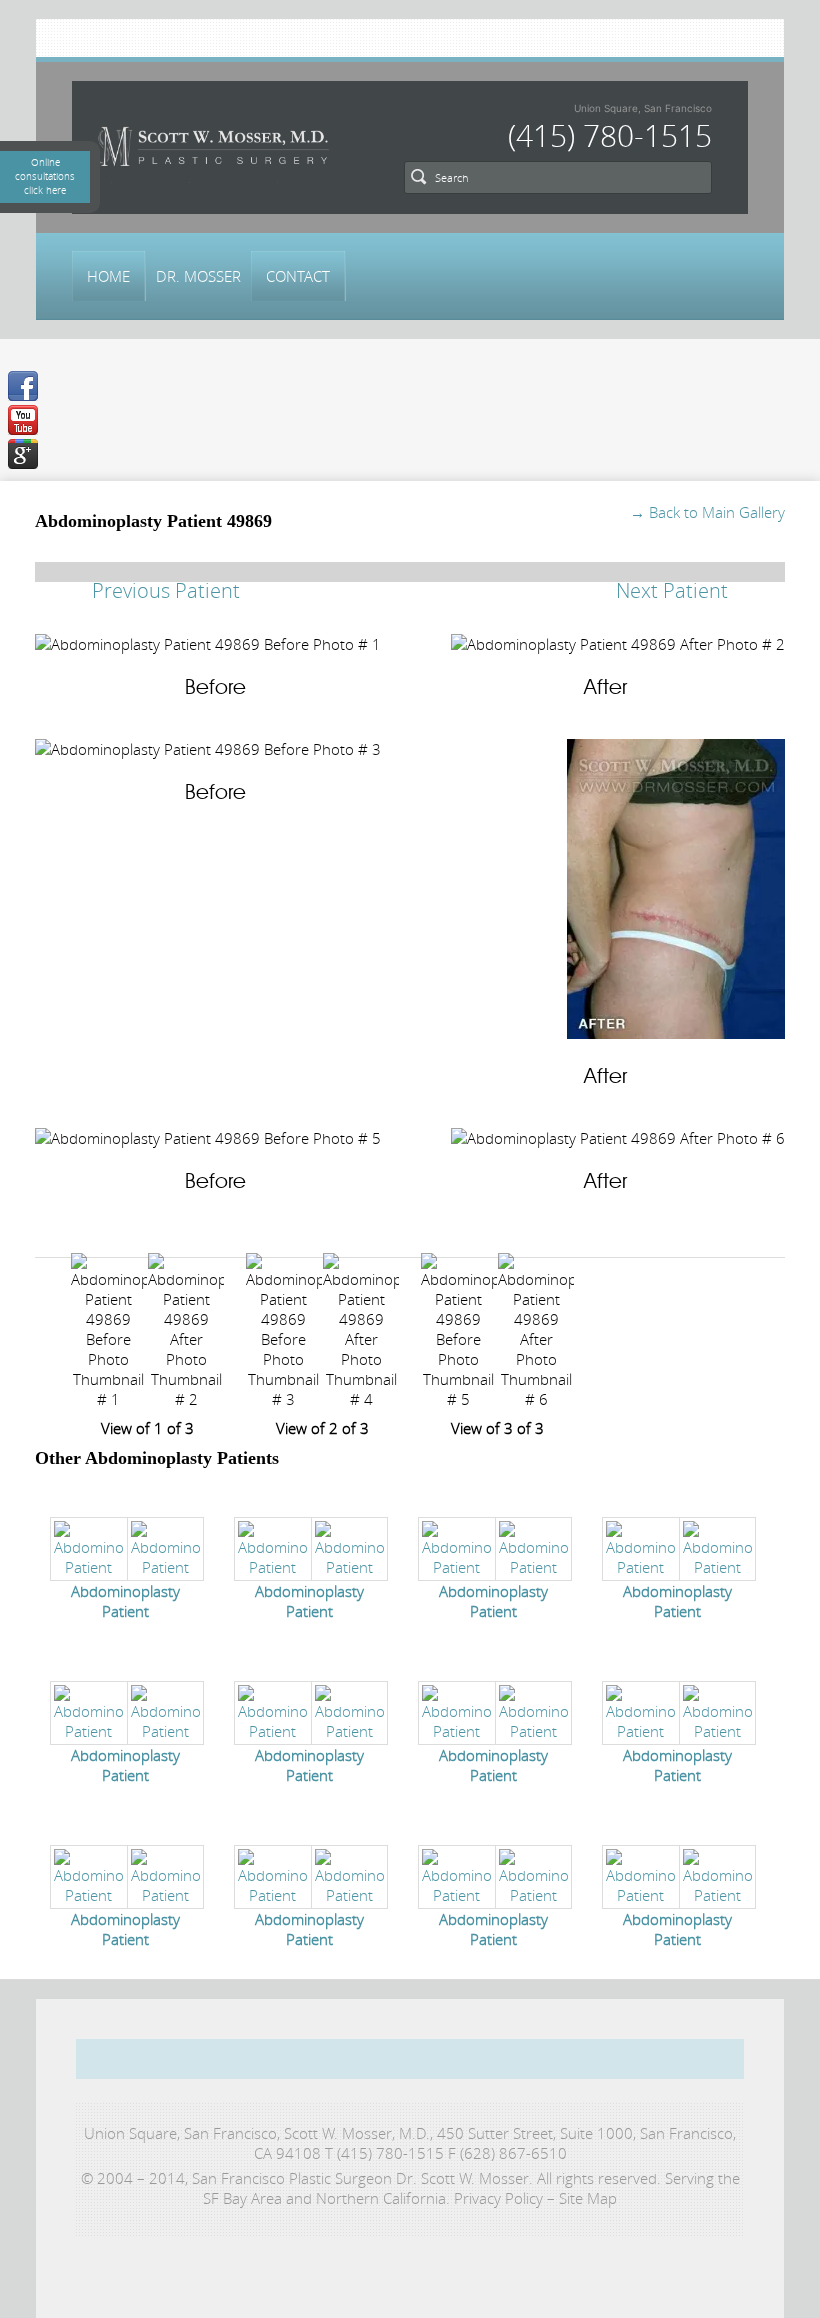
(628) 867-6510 (513, 2153)
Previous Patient (166, 590)
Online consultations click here (45, 176)
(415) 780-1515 (610, 136)
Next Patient (672, 590)
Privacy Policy (498, 2198)
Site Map (588, 2198)
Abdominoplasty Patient (125, 1601)
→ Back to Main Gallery (707, 512)
